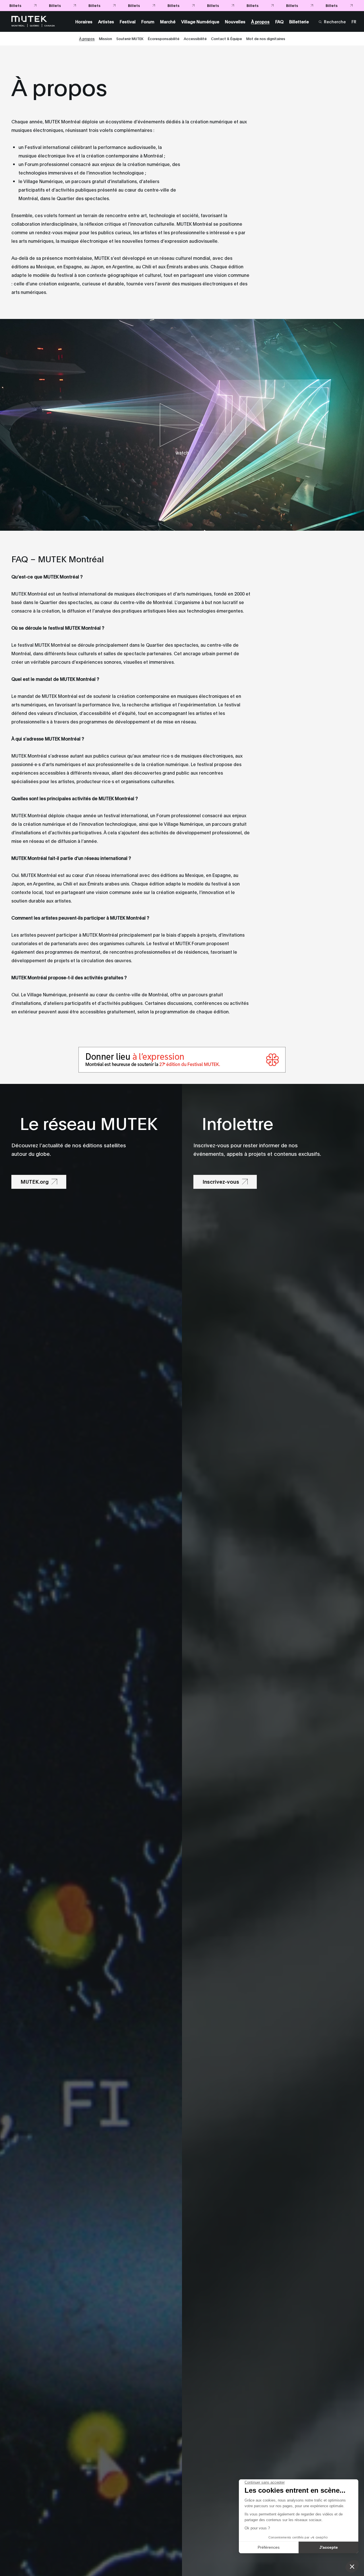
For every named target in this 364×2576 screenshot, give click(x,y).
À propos (87, 38)
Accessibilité (195, 38)
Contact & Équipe (227, 38)
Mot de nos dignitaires (266, 38)
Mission (106, 38)
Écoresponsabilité (164, 38)
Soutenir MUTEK (130, 38)
